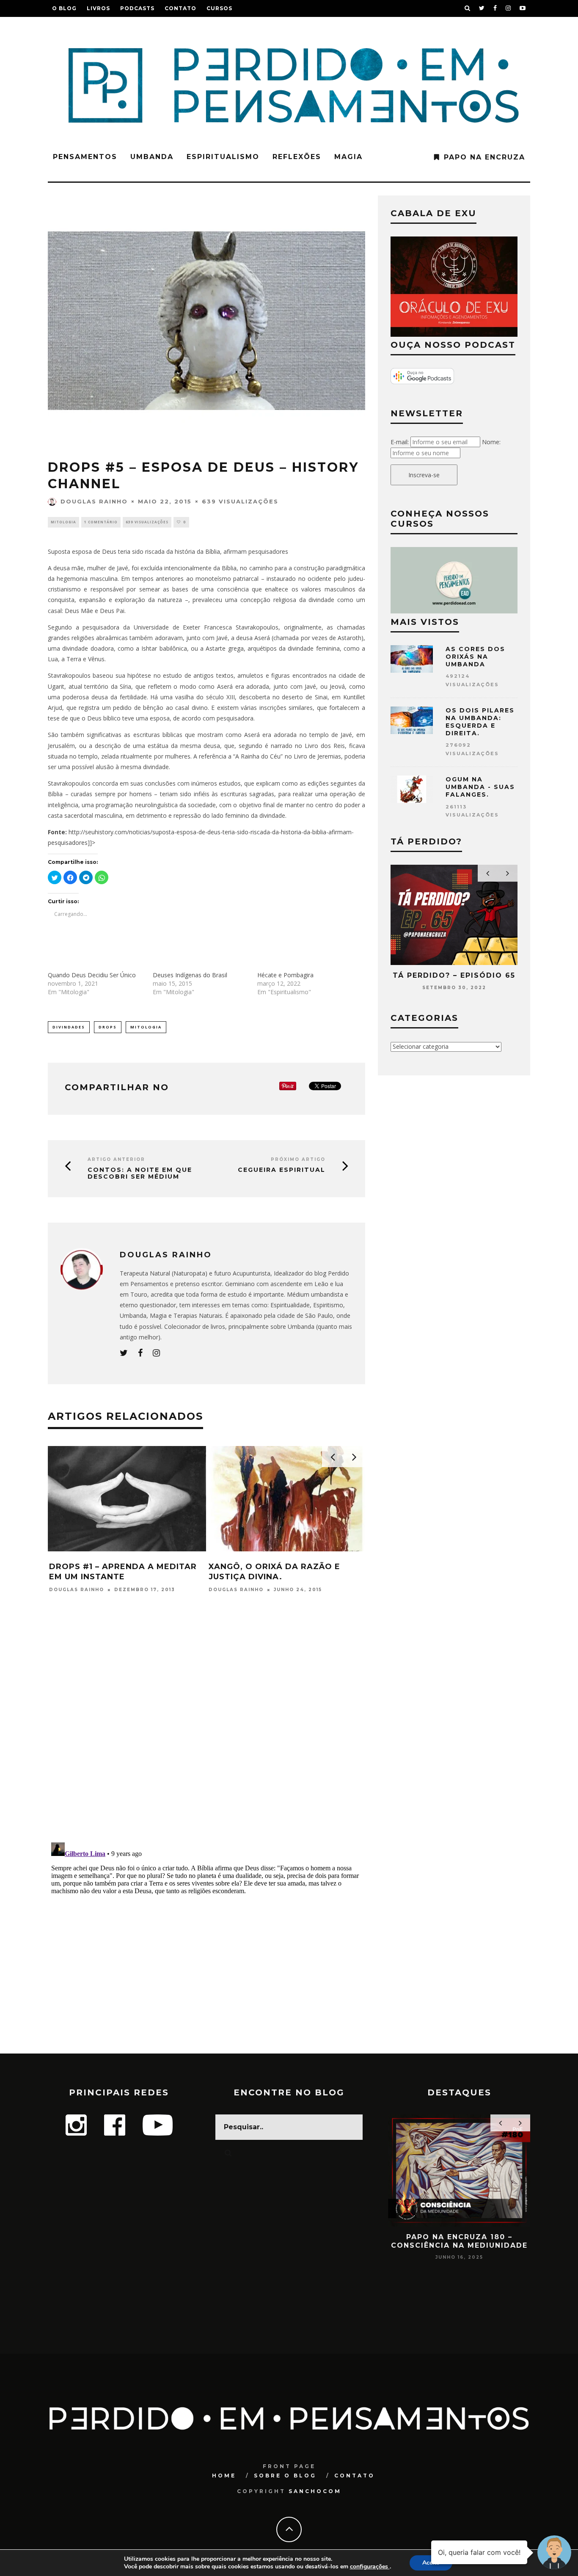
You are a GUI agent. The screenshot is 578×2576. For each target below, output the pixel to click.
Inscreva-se (424, 475)
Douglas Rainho (94, 501)
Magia (348, 157)
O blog (64, 8)
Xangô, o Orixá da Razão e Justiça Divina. (274, 1571)
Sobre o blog (285, 2476)
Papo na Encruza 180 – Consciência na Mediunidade (459, 2241)
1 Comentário (101, 522)
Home (224, 2476)
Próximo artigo (298, 1159)
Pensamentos (85, 157)
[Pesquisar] (468, 8)
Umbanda (152, 157)
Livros (98, 8)
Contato (180, 8)
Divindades (69, 1027)
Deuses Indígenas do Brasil (190, 975)
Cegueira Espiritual (282, 1170)
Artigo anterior (116, 1159)
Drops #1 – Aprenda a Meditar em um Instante (123, 1571)
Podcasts (137, 8)
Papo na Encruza (484, 157)
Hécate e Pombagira (285, 975)
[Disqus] (206, 1725)
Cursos (219, 8)
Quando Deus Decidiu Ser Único (92, 975)
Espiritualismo (223, 157)
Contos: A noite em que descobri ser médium (140, 1174)
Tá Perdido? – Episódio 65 (454, 975)
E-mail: (400, 442)
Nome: (491, 442)
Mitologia (63, 522)
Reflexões (297, 157)
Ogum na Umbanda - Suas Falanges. (480, 787)
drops (108, 1027)
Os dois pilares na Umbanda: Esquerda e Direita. (480, 722)
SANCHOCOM (315, 2491)
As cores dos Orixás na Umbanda (475, 657)
